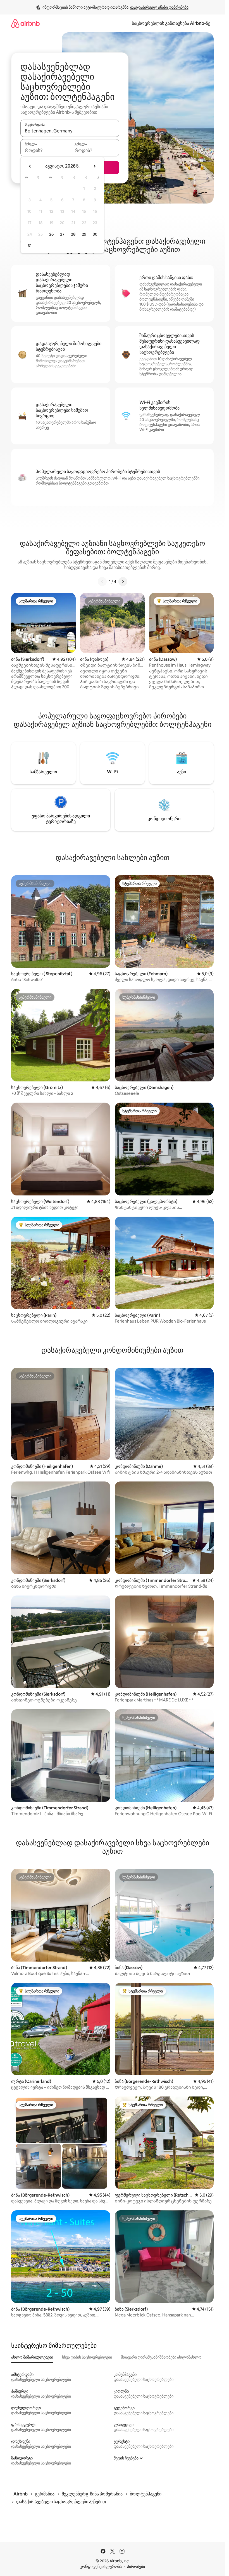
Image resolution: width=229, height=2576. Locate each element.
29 (84, 234)
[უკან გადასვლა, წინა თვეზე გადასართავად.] (30, 166)
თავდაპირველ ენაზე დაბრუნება (159, 7)
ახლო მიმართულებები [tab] (32, 2357)
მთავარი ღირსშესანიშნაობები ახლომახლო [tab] (161, 2357)
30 (95, 234)
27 (62, 234)
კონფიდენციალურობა (101, 2567)
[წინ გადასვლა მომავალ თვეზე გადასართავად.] (94, 166)
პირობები (136, 2567)
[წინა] (102, 582)
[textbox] (45, 150)
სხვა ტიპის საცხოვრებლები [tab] (87, 2357)
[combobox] (70, 131)
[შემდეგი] (123, 582)
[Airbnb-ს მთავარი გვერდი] (25, 23)
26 (51, 234)
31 (30, 246)
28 (73, 234)
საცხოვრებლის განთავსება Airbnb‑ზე (171, 23)
